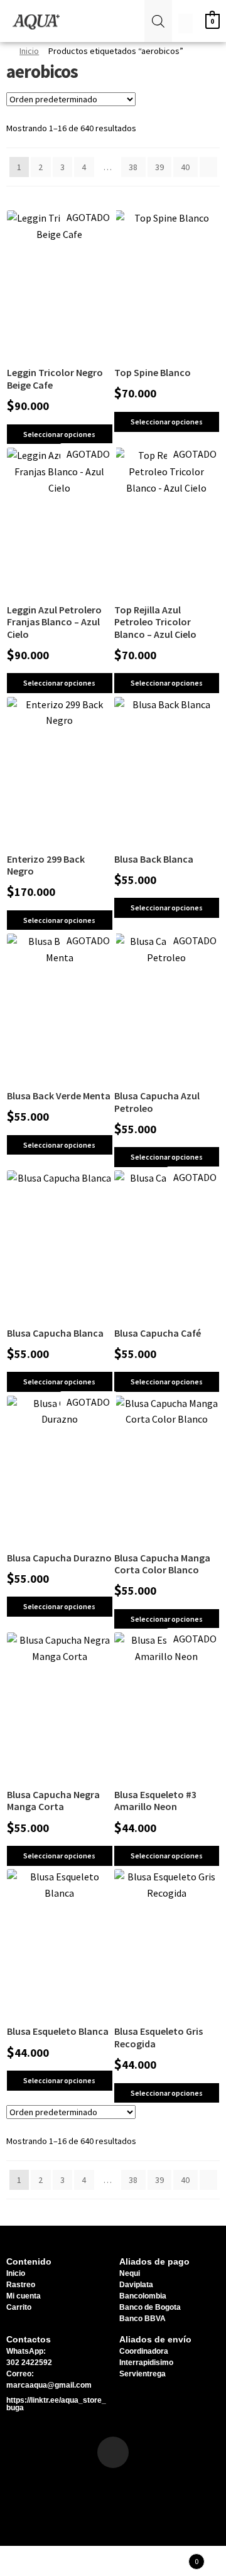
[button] (134, 21)
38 (133, 167)
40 (185, 167)
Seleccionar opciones (59, 434)
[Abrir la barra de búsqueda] (158, 21)
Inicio (29, 51)
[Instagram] (113, 2452)
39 (159, 167)
